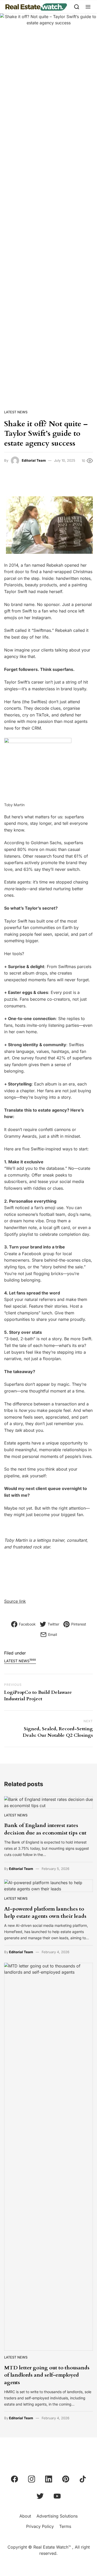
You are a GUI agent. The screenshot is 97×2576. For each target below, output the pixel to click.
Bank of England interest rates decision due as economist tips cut (45, 1829)
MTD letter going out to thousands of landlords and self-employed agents (47, 2375)
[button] (88, 7)
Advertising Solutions (57, 2516)
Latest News (16, 412)
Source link (15, 1601)
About (25, 2516)
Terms (65, 2526)
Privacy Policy (40, 2526)
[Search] (77, 7)
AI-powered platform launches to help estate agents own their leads (45, 1912)
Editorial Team (34, 460)
